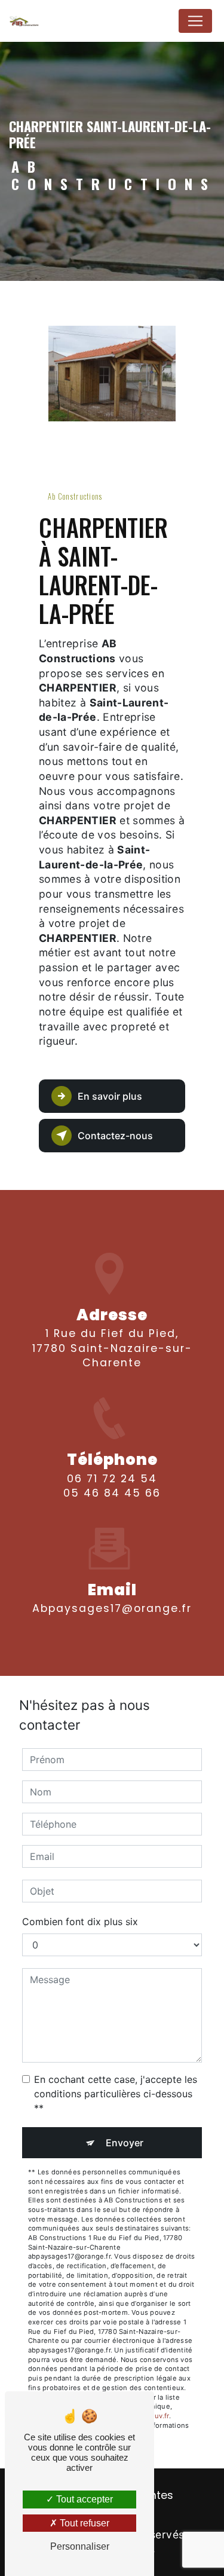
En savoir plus (110, 1096)
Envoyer (125, 2143)
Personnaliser (80, 2546)
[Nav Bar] (195, 21)
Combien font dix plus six (80, 1922)
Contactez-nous (115, 1136)
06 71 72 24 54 (112, 1479)
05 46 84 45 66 (112, 1493)
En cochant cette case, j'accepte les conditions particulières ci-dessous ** (116, 2094)
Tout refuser (83, 2523)
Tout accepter (83, 2499)
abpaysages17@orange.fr (112, 1608)
